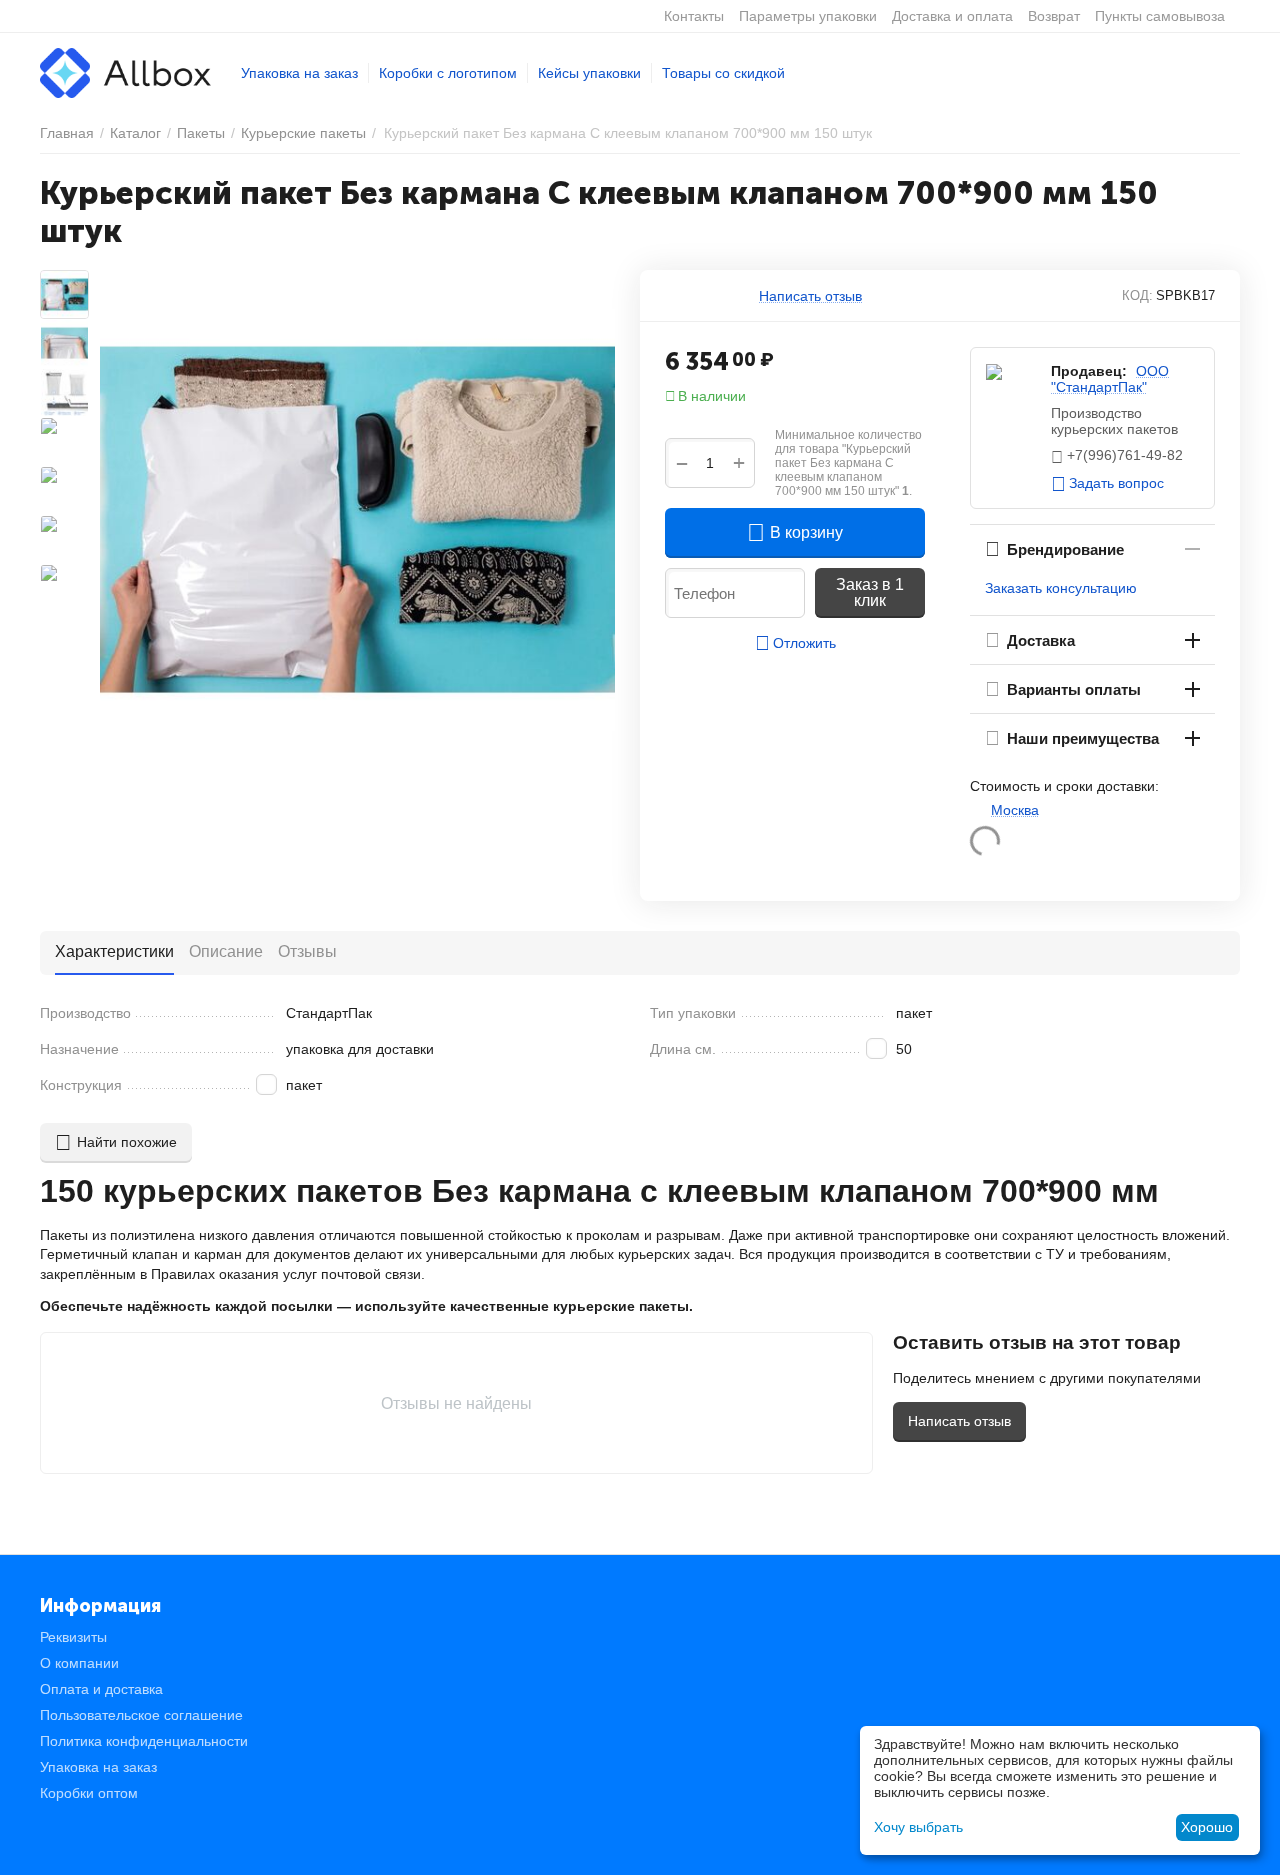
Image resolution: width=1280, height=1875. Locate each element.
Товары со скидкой (723, 73)
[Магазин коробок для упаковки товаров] (125, 72)
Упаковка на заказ (299, 73)
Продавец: (1089, 371)
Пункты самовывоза (1160, 16)
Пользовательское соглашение (141, 1715)
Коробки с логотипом (448, 73)
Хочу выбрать (918, 1827)
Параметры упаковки (808, 16)
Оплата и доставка (101, 1689)
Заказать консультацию (1061, 588)
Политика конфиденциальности (144, 1741)
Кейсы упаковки (589, 73)
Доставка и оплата (952, 16)
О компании (79, 1663)
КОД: (1137, 295)
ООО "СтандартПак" (1110, 379)
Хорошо (1207, 1827)
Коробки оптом (89, 1793)
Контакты (694, 16)
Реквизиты (73, 1637)
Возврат (1054, 16)
